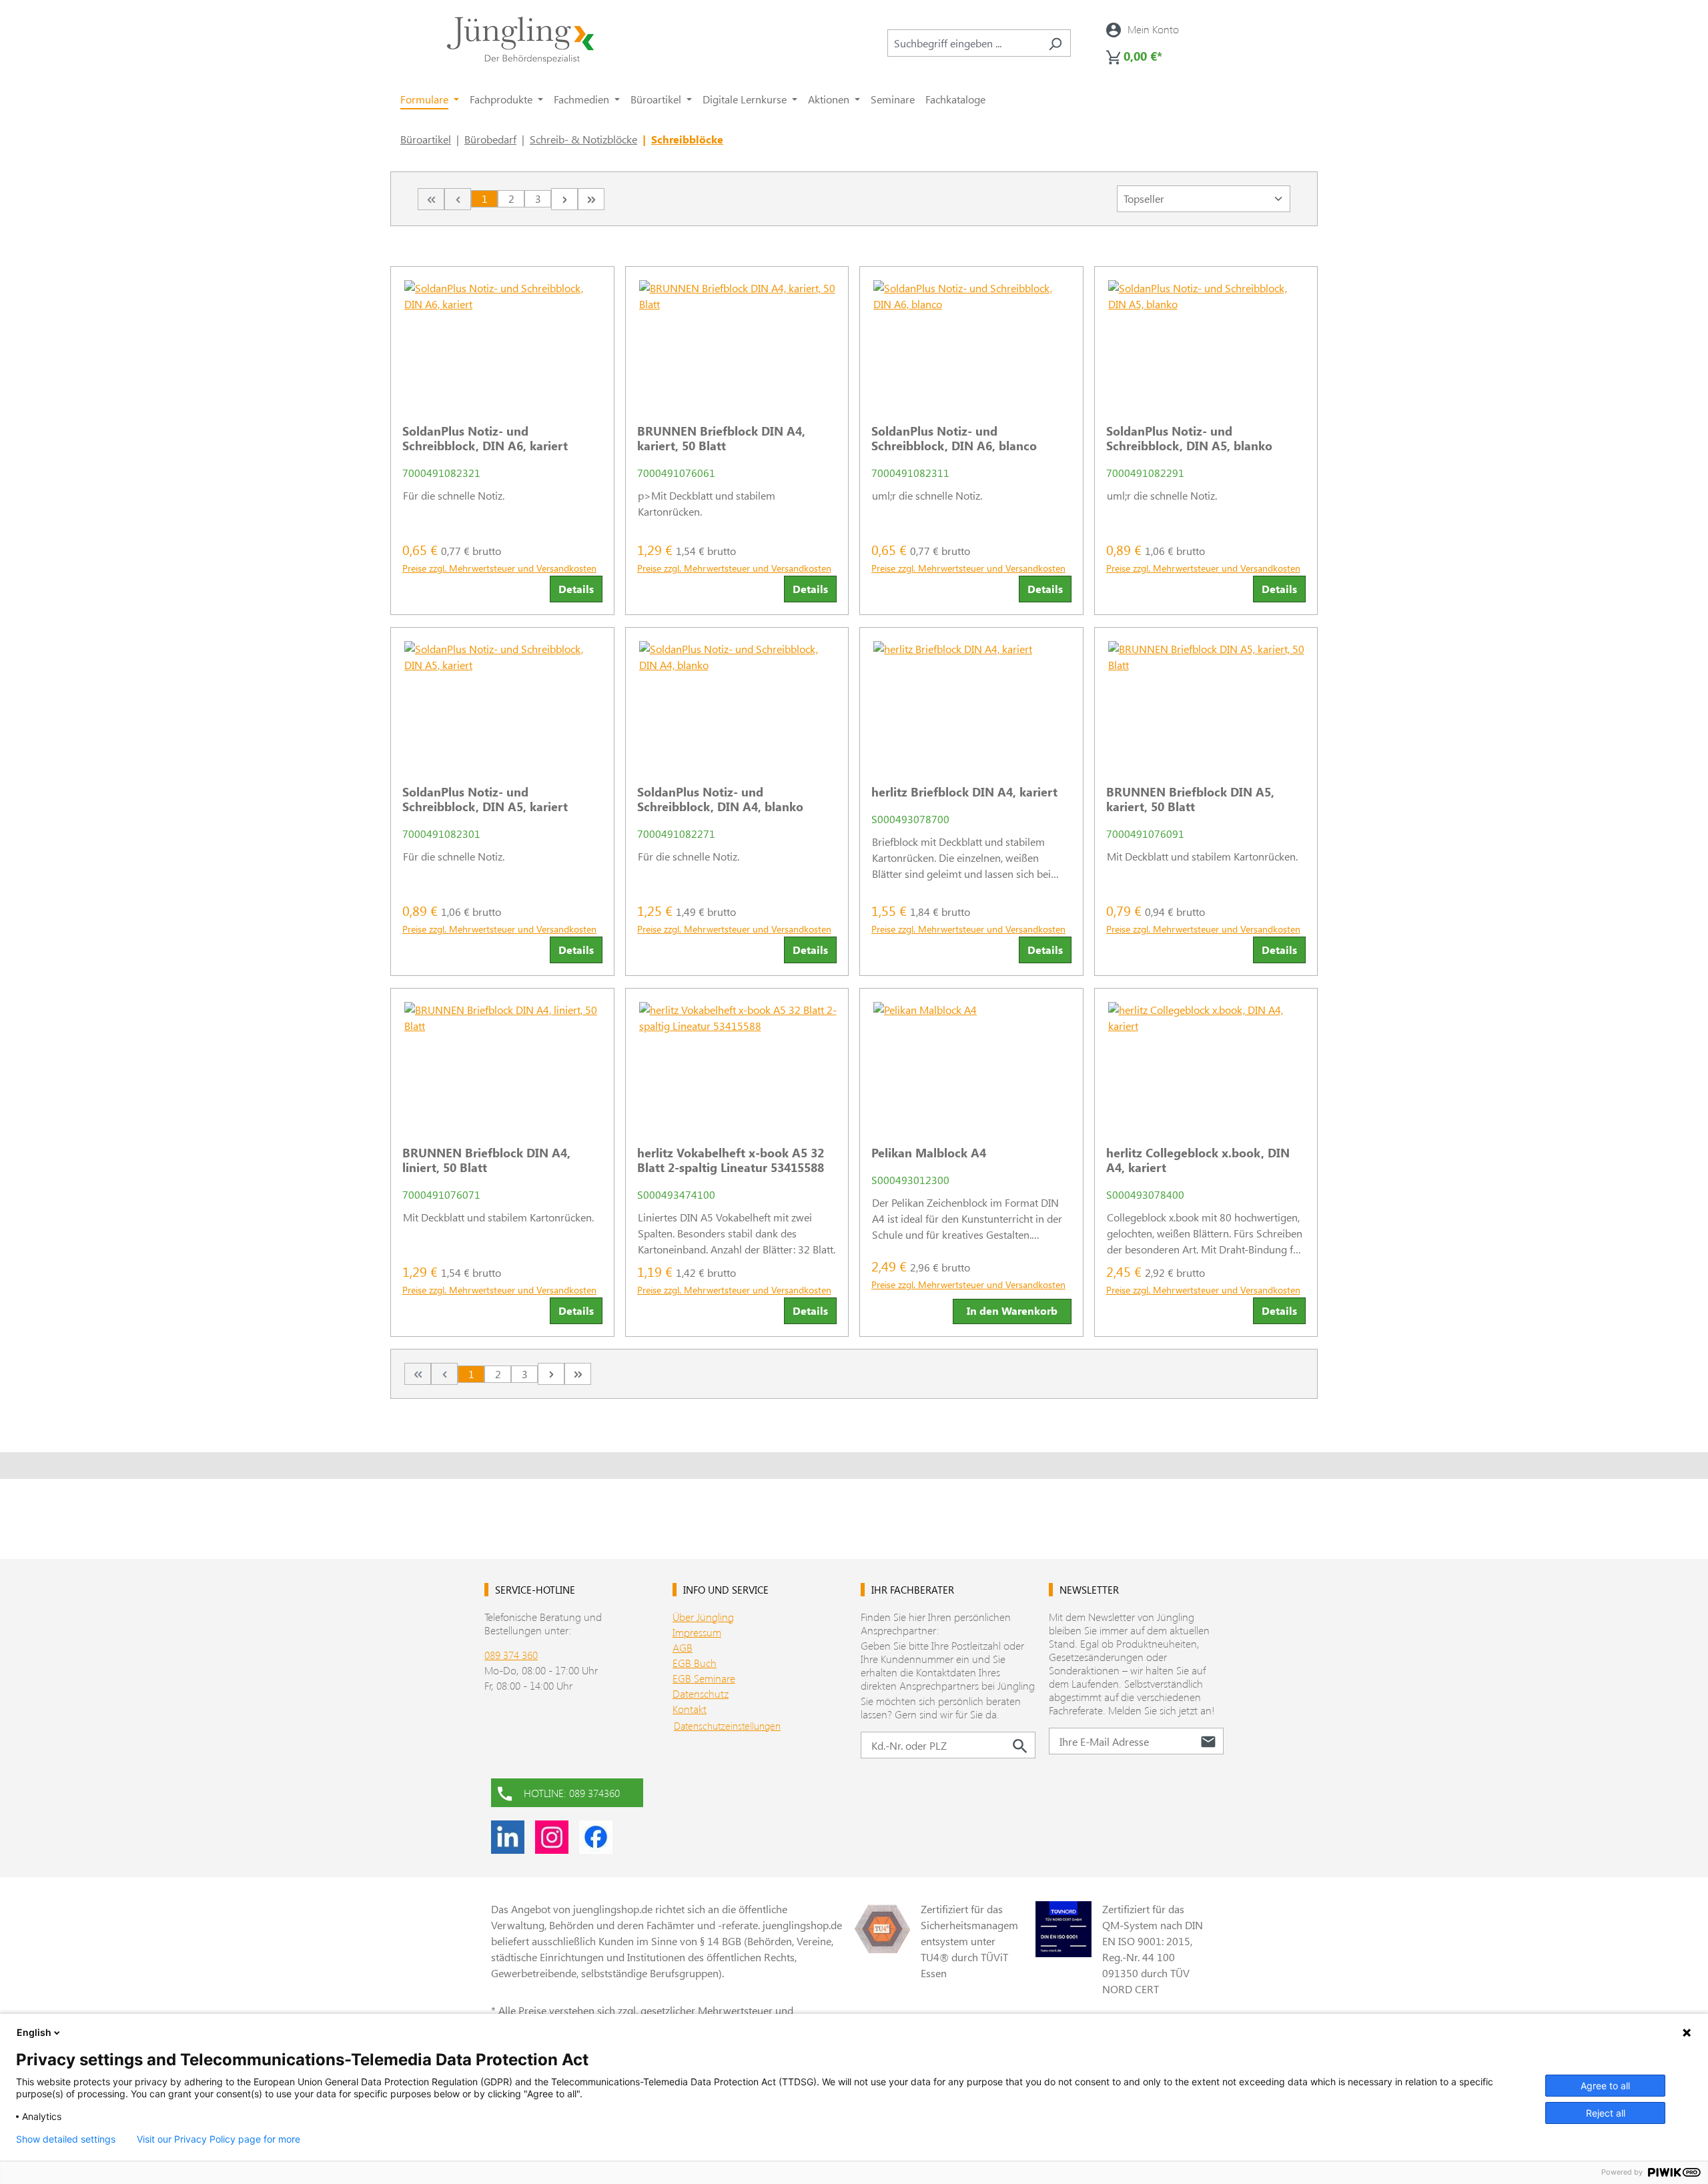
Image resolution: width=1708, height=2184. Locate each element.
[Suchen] (1055, 43)
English (34, 2032)
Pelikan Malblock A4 (929, 1153)
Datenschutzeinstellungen (727, 1726)
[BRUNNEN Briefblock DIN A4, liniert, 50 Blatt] (502, 1062)
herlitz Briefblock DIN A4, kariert (964, 792)
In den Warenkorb (1012, 1310)
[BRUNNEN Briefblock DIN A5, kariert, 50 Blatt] (1206, 701)
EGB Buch (695, 1663)
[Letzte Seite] (591, 199)
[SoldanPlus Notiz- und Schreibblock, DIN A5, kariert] (502, 701)
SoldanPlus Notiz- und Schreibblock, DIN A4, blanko (720, 799)
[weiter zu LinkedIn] (508, 1837)
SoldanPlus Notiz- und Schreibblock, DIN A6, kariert (485, 438)
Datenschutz (701, 1693)
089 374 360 (511, 1655)
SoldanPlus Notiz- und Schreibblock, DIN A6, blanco (954, 438)
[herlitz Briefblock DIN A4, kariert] (971, 701)
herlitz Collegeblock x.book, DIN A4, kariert (1198, 1160)
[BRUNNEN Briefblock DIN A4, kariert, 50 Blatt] (737, 340)
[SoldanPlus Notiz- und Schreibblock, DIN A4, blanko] (737, 701)
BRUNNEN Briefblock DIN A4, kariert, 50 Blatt (721, 438)
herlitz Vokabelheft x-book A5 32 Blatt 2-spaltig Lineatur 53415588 (731, 1160)
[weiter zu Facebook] (596, 1837)
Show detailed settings (66, 2139)
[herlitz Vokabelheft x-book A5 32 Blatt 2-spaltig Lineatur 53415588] (737, 1062)
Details (576, 589)
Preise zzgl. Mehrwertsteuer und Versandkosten (499, 568)
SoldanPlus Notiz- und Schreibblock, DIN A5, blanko (1189, 438)
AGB (683, 1647)
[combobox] (964, 43)
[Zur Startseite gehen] (520, 40)
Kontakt (690, 1709)
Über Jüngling (703, 1617)
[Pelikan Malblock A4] (971, 1062)
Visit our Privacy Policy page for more (219, 2139)
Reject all (1606, 2113)
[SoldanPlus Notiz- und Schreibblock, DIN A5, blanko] (1206, 340)
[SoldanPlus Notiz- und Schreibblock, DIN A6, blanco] (971, 340)
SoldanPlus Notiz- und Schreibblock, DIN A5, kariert (485, 799)
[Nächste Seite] (564, 199)
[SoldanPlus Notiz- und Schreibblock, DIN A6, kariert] (502, 340)
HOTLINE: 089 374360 (572, 1793)
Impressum (697, 1632)
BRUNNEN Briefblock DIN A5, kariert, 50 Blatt (1190, 799)
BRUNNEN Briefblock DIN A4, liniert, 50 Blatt (486, 1160)
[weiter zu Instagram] (552, 1837)
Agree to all (1605, 2086)
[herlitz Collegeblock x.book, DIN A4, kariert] (1206, 1062)
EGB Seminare (704, 1678)
